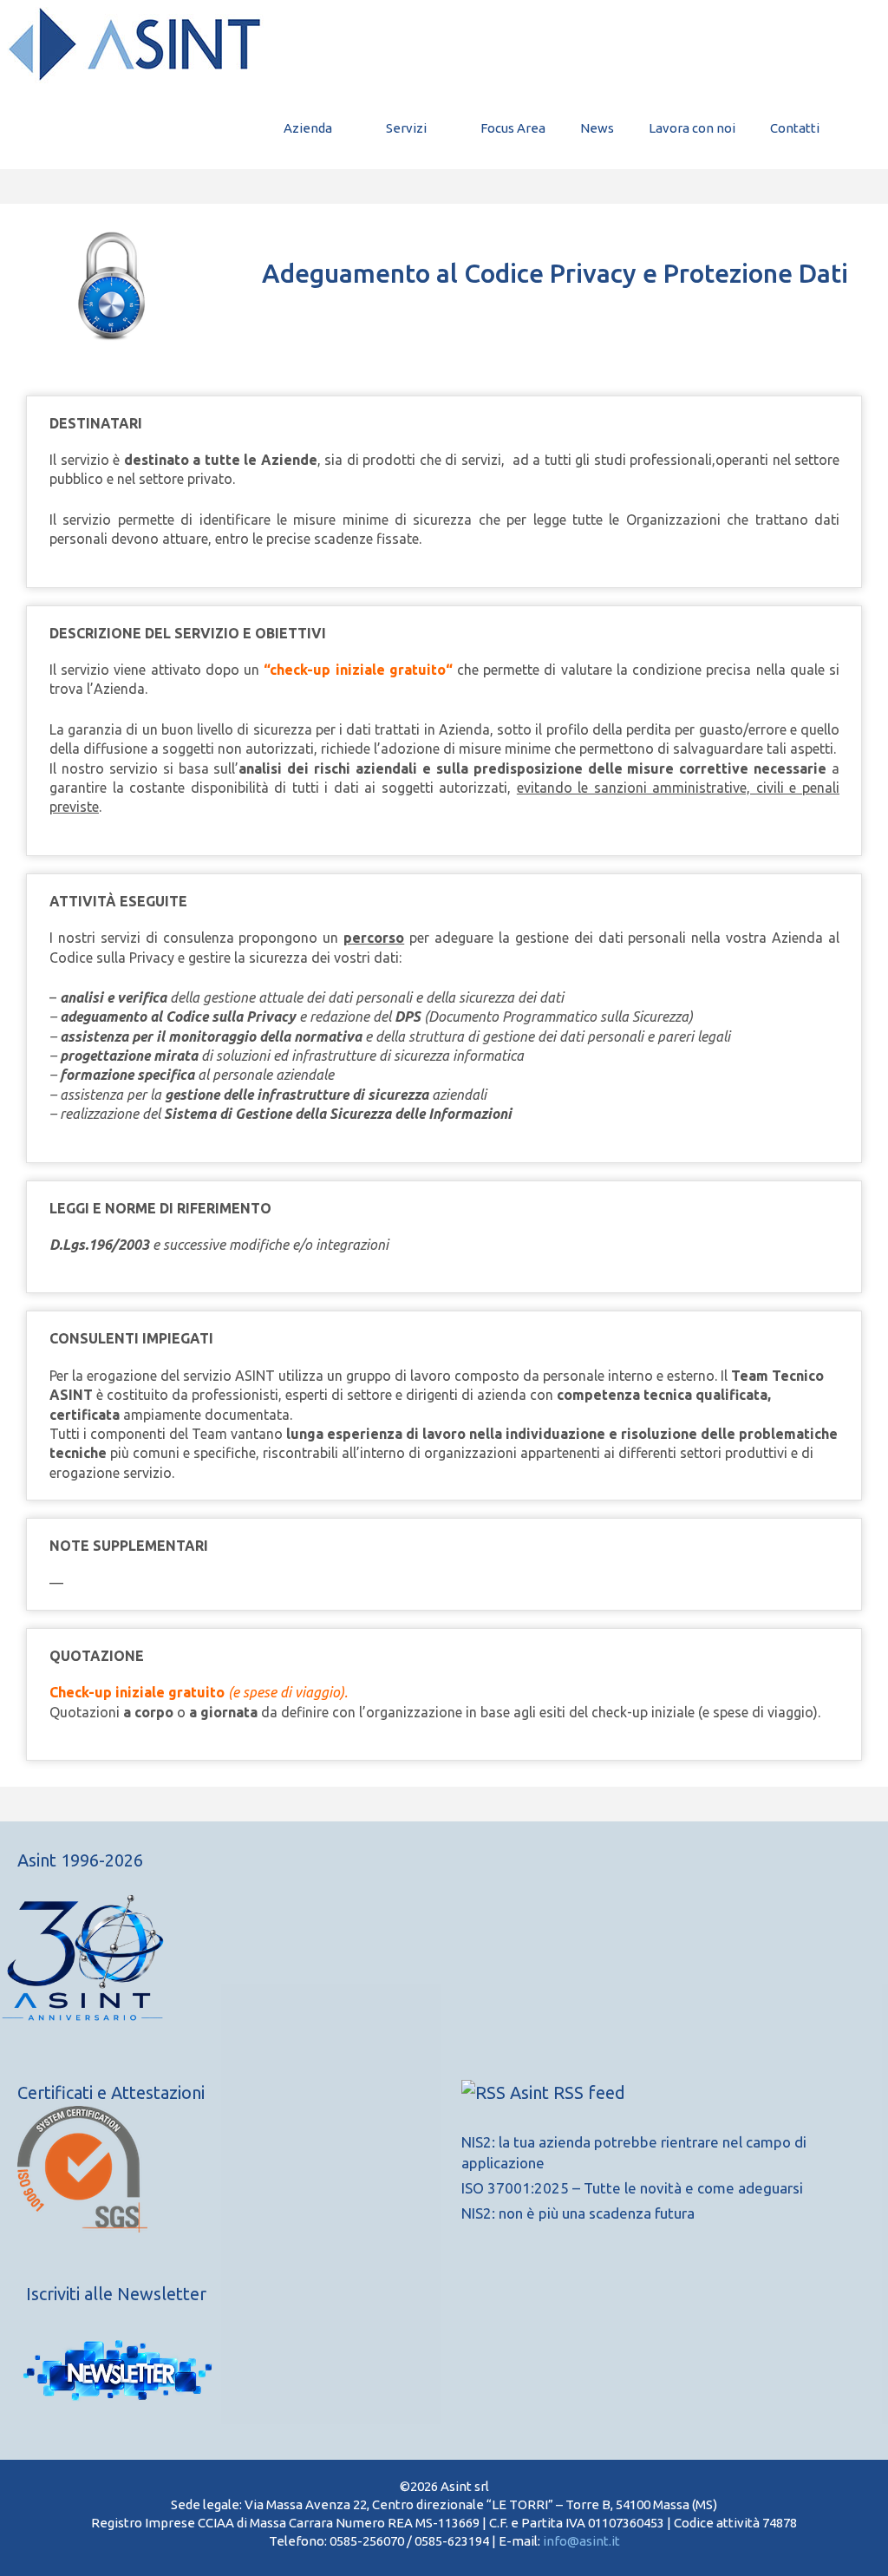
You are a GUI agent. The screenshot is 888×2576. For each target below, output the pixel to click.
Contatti (795, 128)
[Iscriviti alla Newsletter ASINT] (117, 2372)
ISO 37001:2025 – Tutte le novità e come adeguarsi (632, 2188)
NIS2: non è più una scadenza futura (578, 2213)
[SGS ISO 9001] (82, 2227)
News (597, 128)
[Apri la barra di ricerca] (862, 128)
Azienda (308, 128)
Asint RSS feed (568, 2092)
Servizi (406, 128)
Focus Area (513, 128)
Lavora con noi (692, 128)
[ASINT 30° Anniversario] (222, 1966)
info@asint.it (581, 2541)
